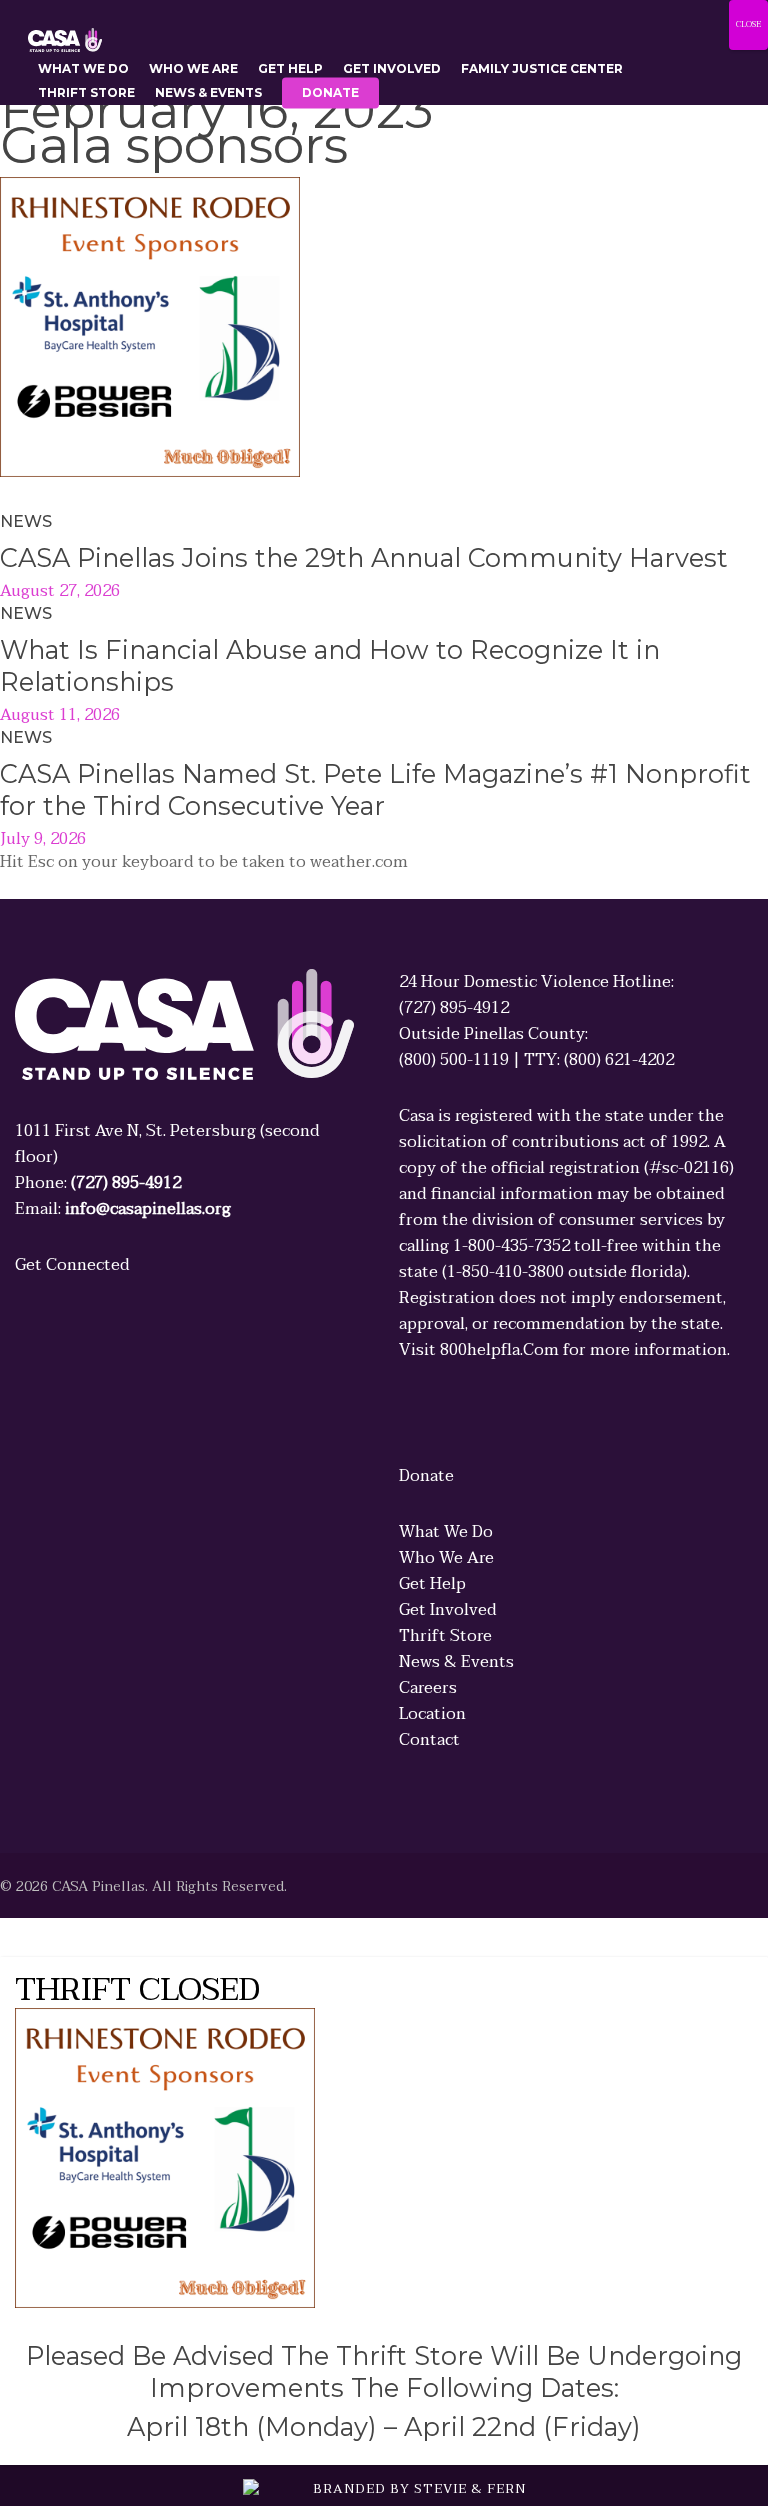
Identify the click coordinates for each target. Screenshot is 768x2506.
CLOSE (748, 24)
